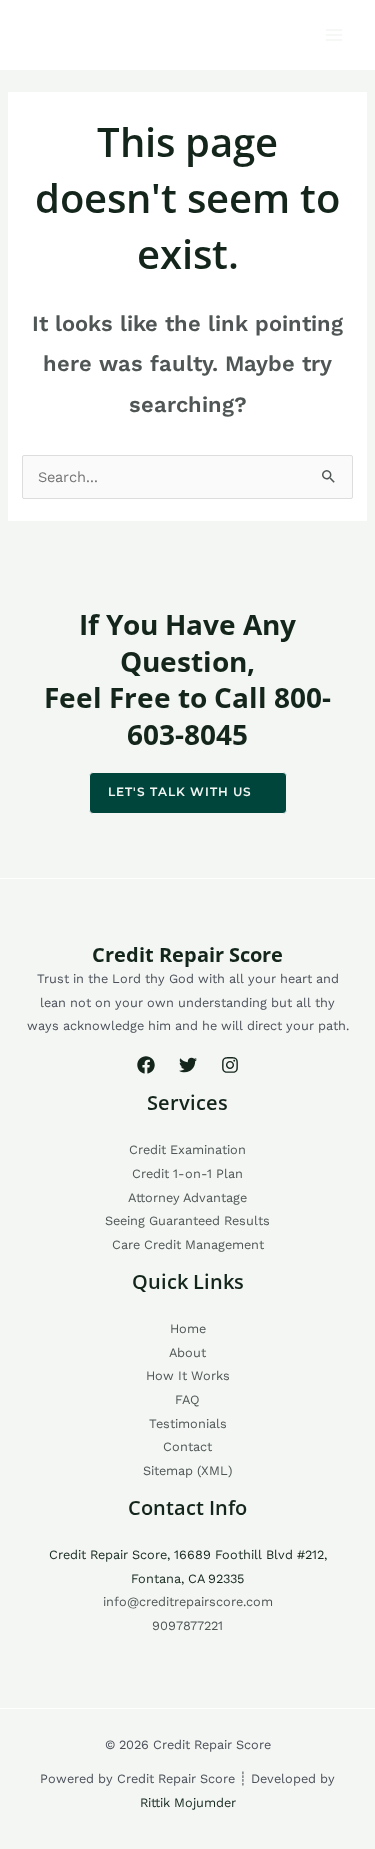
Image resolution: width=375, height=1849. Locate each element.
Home (188, 1328)
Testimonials (188, 1423)
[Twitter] (188, 1065)
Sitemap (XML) (187, 1470)
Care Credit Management (188, 1244)
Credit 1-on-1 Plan (187, 1173)
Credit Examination (187, 1149)
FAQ (187, 1399)
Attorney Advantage (187, 1197)
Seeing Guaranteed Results (187, 1220)
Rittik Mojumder (188, 1802)
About (187, 1352)
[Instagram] (230, 1065)
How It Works (188, 1375)
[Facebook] (146, 1065)
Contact (187, 1446)
